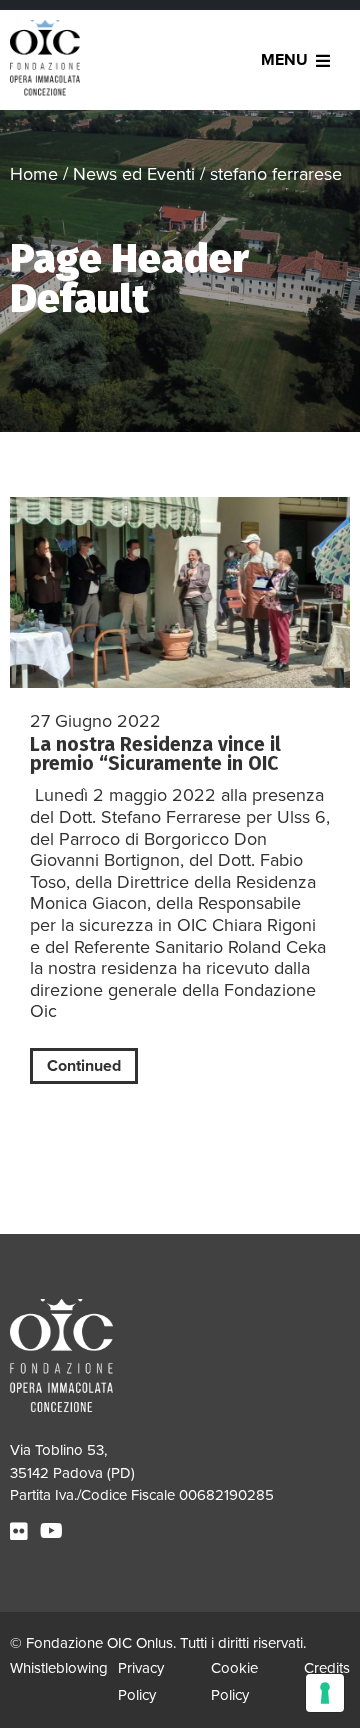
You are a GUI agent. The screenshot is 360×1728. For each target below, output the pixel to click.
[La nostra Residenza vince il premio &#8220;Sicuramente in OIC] (180, 592)
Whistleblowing (59, 1668)
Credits (327, 1668)
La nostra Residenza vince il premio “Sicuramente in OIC (155, 754)
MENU (284, 60)
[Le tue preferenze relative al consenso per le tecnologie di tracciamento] (325, 1693)
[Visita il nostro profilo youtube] (54, 1532)
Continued (84, 1066)
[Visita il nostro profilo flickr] (21, 1532)
